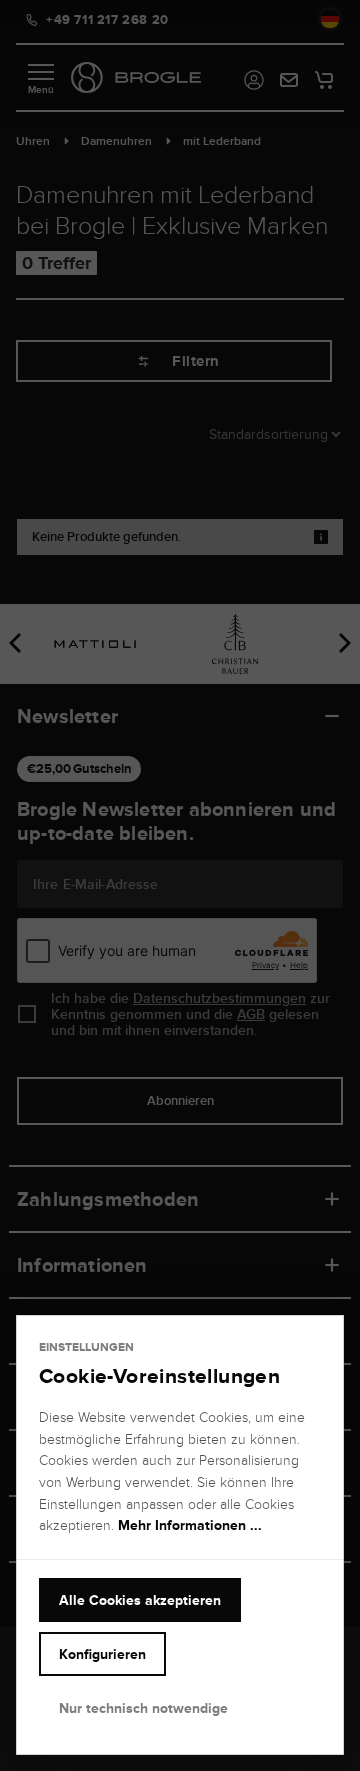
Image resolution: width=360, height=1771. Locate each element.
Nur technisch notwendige (143, 1708)
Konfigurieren (102, 1654)
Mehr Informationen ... (190, 1525)
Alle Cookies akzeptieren (140, 1600)
